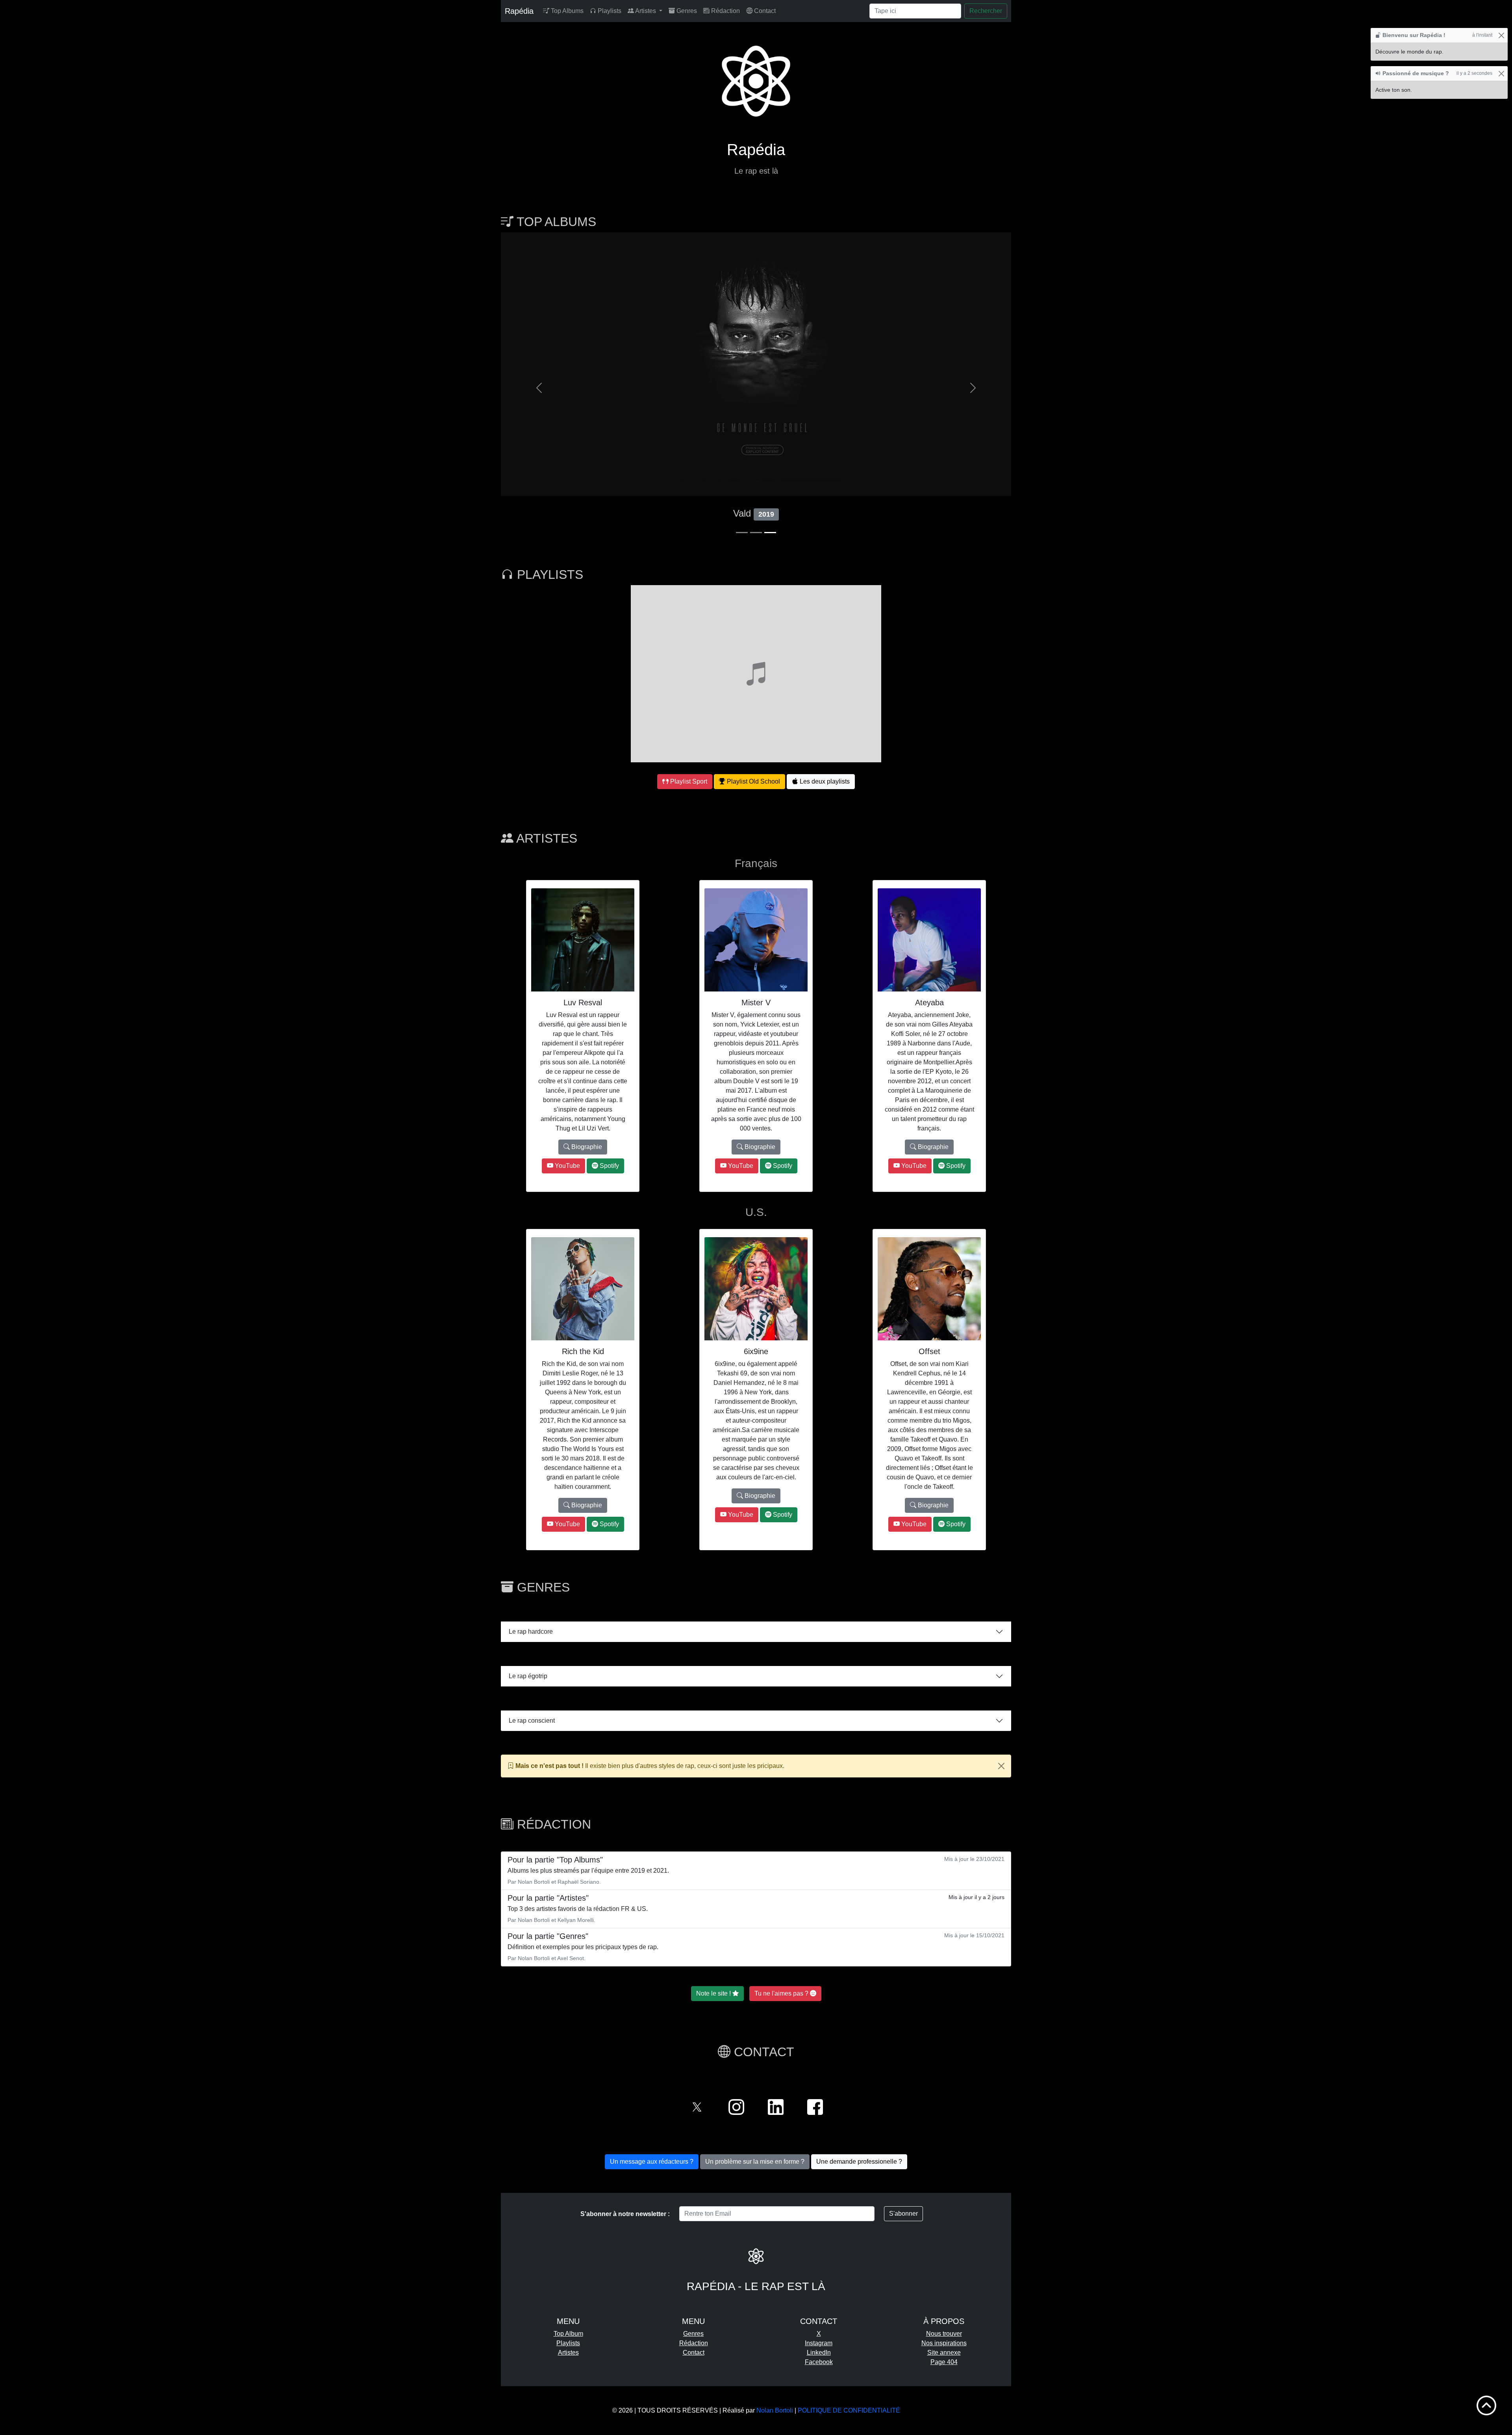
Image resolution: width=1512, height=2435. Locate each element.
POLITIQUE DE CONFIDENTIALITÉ (849, 2410)
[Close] (1001, 1766)
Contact (764, 11)
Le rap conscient (532, 1721)
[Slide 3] (770, 533)
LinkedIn (819, 2353)
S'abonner (903, 2214)
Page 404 (944, 2362)
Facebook (819, 2362)
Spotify (609, 1166)
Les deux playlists (824, 781)
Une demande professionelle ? (859, 2162)
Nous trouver (944, 2334)
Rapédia (519, 11)
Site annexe (944, 2353)
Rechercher (986, 11)
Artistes (568, 2353)
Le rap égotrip (528, 1676)
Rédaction (725, 11)
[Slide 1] (742, 533)
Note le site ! (714, 1993)
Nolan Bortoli (775, 2410)
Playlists (609, 11)
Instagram (819, 2343)
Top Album (568, 2334)
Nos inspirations (944, 2343)
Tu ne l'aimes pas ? (782, 1993)
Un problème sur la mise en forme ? (755, 2162)
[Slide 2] (756, 533)
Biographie (586, 1147)
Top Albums (566, 11)
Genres (686, 11)
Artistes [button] (646, 11)
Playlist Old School (753, 781)
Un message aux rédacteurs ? (652, 2162)
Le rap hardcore (531, 1632)
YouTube (567, 1166)
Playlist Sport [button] (688, 781)
